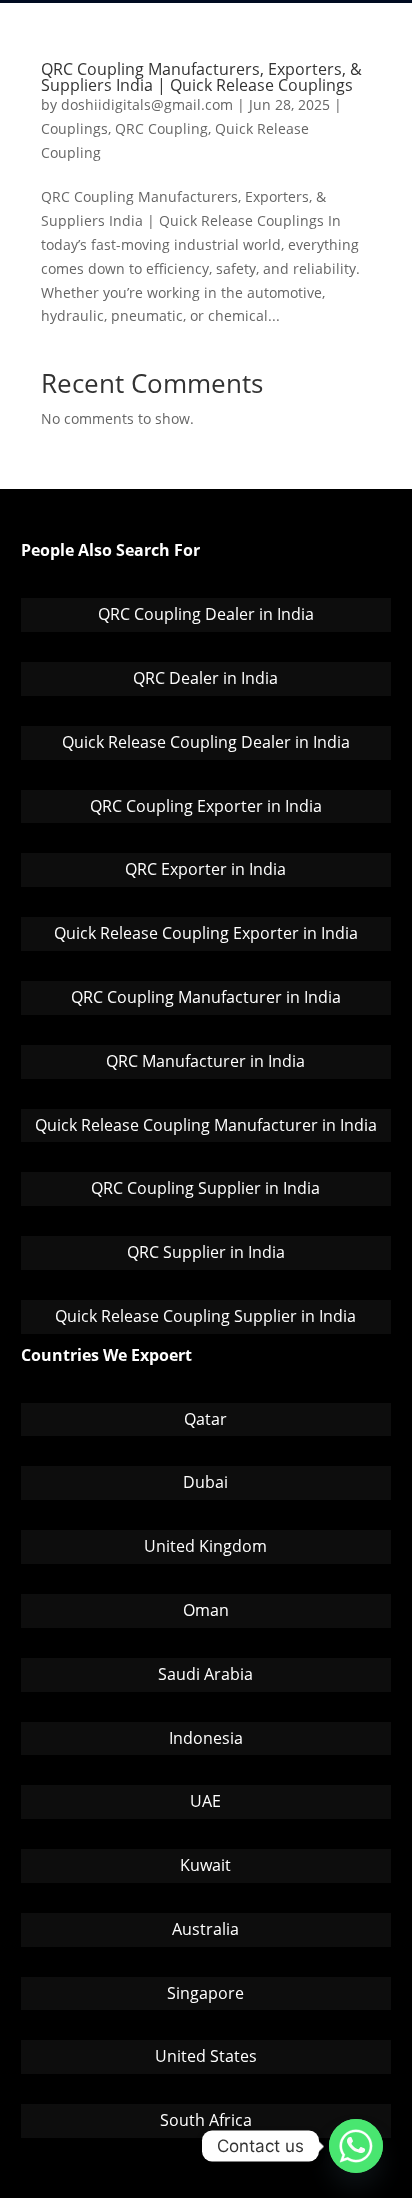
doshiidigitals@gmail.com (147, 104)
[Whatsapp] (356, 2146)
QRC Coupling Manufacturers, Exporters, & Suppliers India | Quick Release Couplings (201, 77)
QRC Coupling (161, 128)
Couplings (74, 128)
